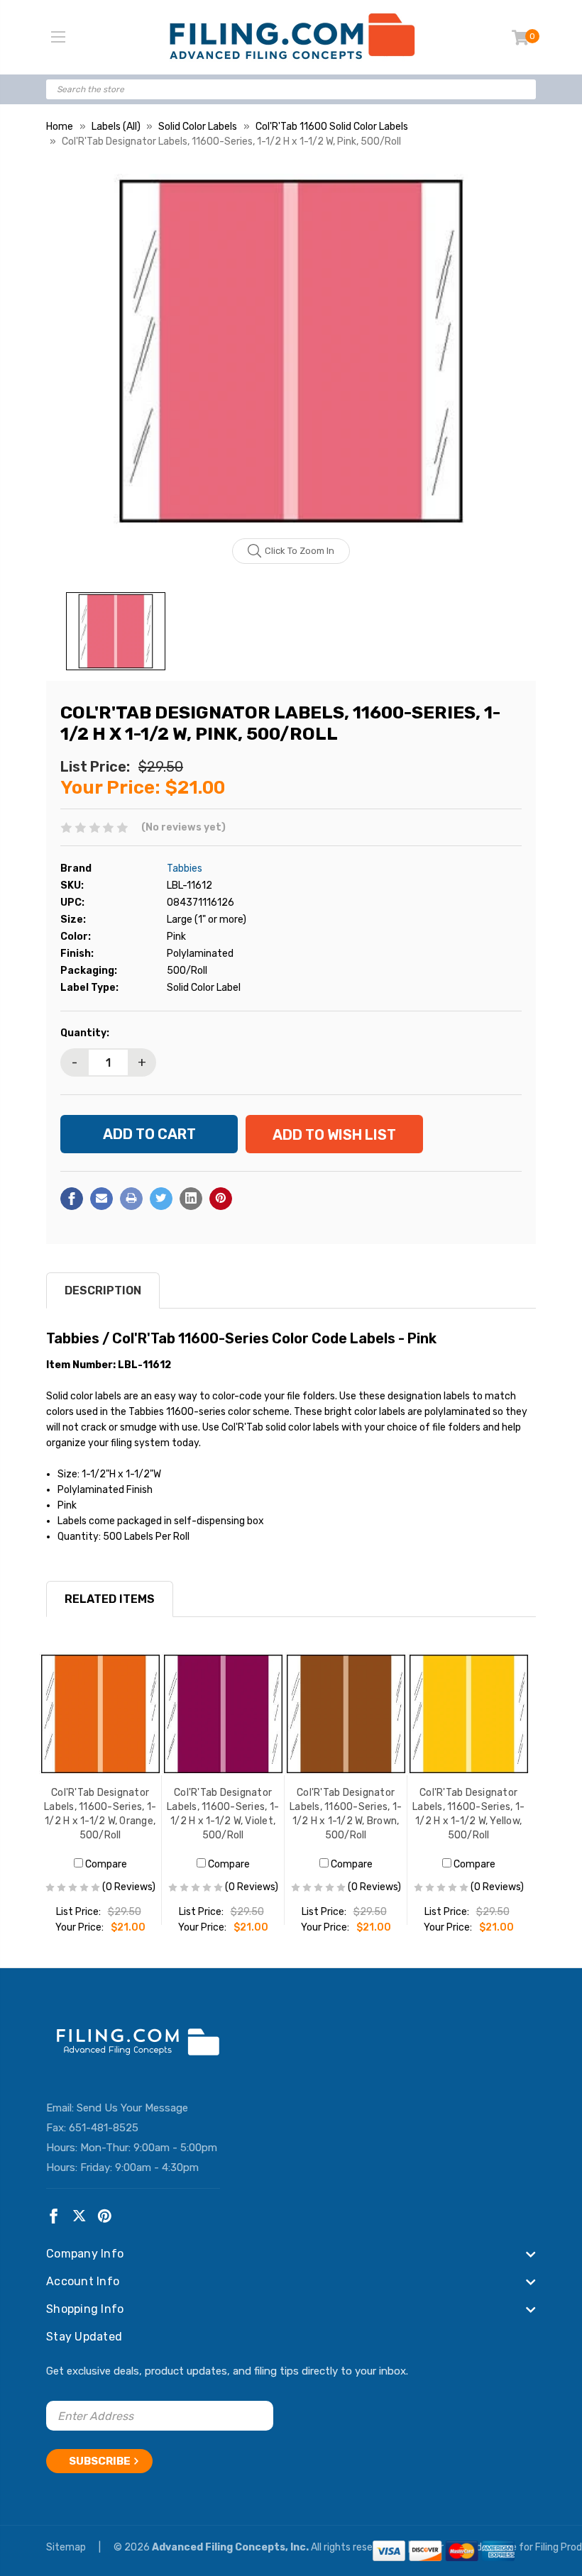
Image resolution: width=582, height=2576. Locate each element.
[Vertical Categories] (58, 38)
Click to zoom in (300, 551)
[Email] (101, 1199)
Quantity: (85, 1033)
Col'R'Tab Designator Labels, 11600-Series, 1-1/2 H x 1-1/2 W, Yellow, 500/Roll (468, 1814)
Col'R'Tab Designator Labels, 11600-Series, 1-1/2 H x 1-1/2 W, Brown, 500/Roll (346, 1814)
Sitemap (67, 2547)
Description (103, 1290)
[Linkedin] (191, 1199)
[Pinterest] (221, 1199)
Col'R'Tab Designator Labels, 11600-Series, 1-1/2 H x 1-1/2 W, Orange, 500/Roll (100, 1814)
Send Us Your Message (132, 2108)
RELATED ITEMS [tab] (110, 1599)
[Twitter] (161, 1199)
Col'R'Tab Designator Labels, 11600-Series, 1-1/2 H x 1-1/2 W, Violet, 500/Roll (223, 1814)
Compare (105, 1864)
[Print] (131, 1199)
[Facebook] (72, 1199)
